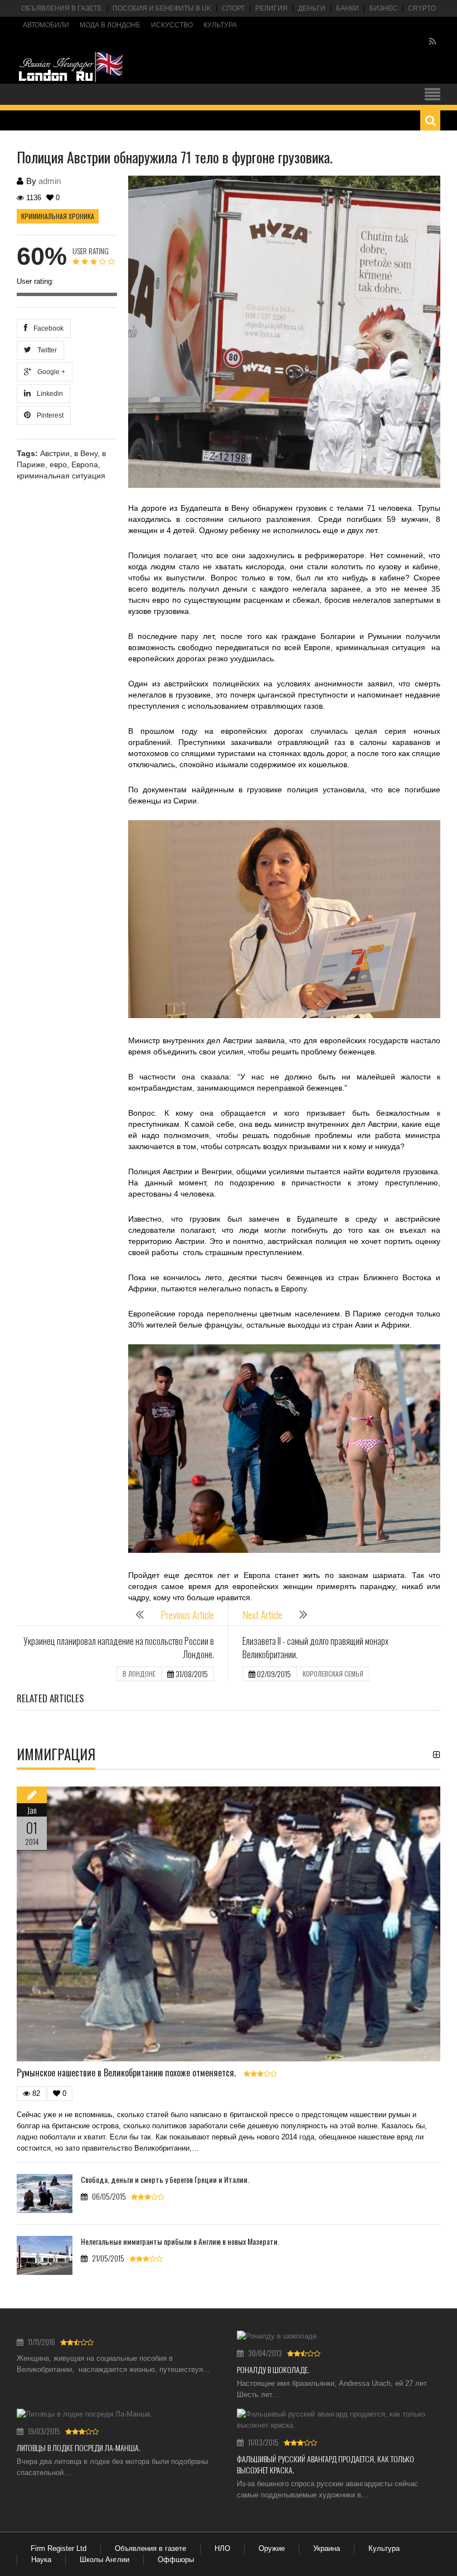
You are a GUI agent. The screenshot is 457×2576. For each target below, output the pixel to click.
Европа (85, 464)
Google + (50, 372)
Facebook (47, 328)
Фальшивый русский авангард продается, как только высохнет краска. (325, 2464)
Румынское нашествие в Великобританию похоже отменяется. (126, 2073)
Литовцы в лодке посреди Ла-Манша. (79, 2447)
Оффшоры (176, 2560)
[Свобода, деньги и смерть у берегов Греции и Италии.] (45, 2194)
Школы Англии (104, 2560)
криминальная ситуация (61, 476)
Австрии (55, 453)
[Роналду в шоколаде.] (339, 2336)
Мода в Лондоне (110, 25)
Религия (271, 8)
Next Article (262, 1615)
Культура (220, 25)
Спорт (233, 8)
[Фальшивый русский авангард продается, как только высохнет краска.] (339, 2420)
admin (50, 181)
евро (58, 464)
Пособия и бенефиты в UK (162, 8)
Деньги (312, 8)
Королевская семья (333, 1674)
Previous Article (187, 1615)
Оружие (272, 2548)
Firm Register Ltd (59, 2548)
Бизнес (383, 8)
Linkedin (48, 394)
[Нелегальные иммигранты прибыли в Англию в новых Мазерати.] (45, 2255)
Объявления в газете (62, 8)
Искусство (172, 25)
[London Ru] (71, 67)
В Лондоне (139, 1674)
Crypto (422, 8)
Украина (327, 2548)
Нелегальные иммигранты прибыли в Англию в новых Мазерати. (180, 2241)
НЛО (222, 2548)
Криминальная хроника (58, 216)
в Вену (86, 453)
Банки (347, 8)
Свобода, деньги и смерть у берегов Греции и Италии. (165, 2179)
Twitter (45, 350)
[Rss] (433, 42)
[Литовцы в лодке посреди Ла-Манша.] (118, 2414)
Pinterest (48, 415)
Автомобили (46, 25)
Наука (41, 2560)
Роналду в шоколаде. (273, 2369)
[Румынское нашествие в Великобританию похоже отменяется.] (229, 1924)
